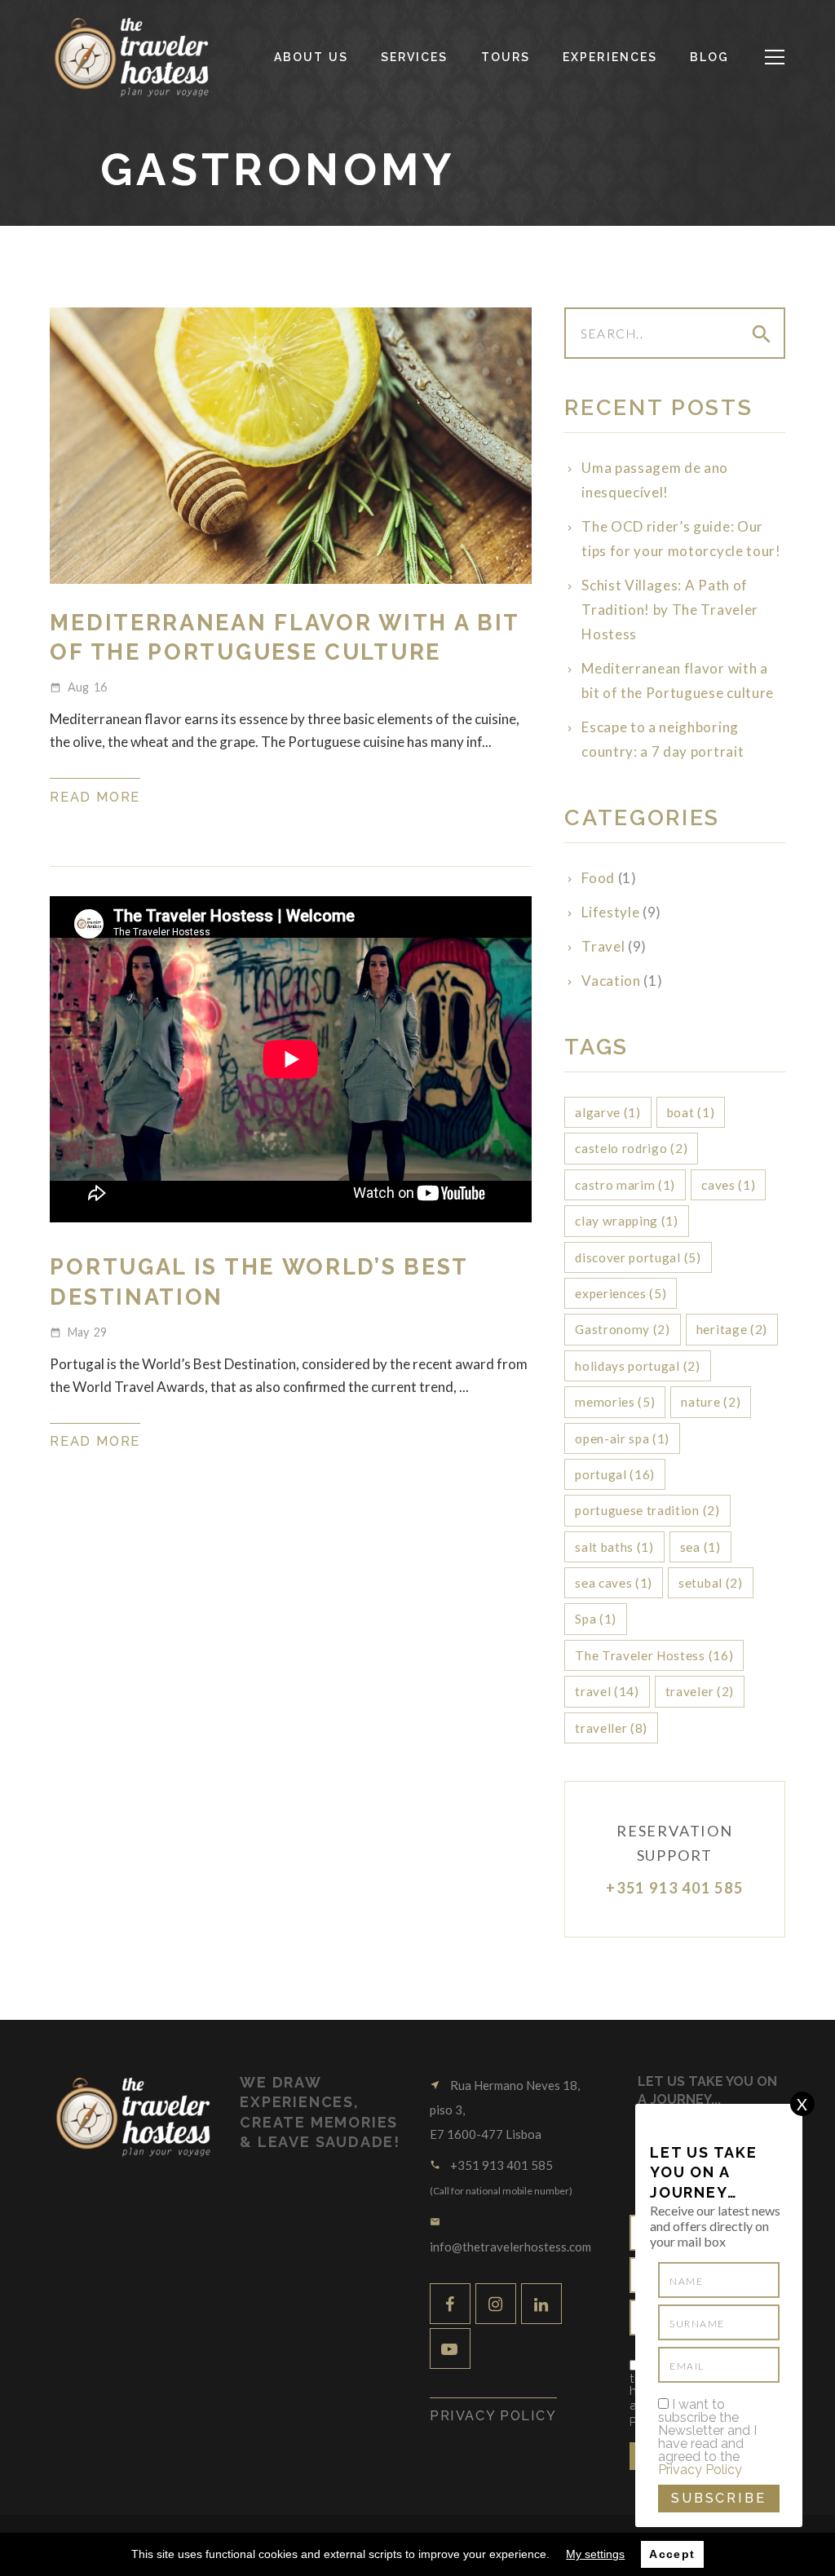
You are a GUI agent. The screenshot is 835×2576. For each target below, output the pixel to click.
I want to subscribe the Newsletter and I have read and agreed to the (707, 2437)
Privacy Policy (700, 2470)
